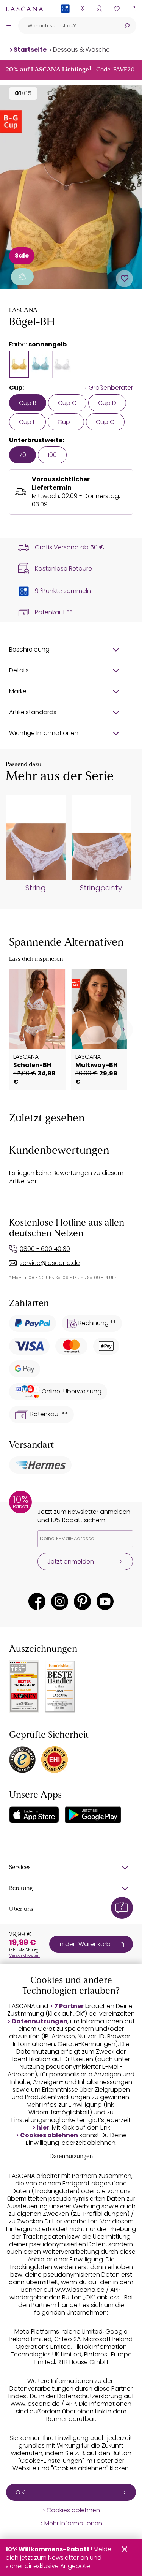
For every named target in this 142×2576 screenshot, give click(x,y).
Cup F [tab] (66, 422)
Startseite (30, 50)
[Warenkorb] (133, 9)
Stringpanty (101, 888)
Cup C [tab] (67, 403)
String (36, 888)
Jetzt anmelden (71, 1562)
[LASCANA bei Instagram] (60, 1601)
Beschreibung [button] (29, 649)
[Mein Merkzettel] (116, 9)
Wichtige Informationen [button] (44, 733)
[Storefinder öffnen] (82, 9)
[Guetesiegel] (55, 1760)
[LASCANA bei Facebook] (37, 1601)
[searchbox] (68, 26)
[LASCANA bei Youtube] (105, 1601)
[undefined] (122, 1030)
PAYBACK (65, 21)
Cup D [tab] (107, 403)
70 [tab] (23, 455)
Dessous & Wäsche (81, 50)
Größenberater (111, 388)
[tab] (19, 364)
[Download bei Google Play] (93, 1815)
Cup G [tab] (105, 422)
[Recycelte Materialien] (22, 277)
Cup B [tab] (28, 403)
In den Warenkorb (85, 1944)
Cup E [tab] (27, 422)
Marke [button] (18, 691)
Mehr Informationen (73, 2524)
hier (43, 2128)
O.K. (21, 2492)
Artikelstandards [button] (33, 712)
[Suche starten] (127, 26)
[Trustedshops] (22, 1760)
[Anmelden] (99, 9)
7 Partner (69, 2006)
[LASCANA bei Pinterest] (82, 1601)
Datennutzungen (40, 2021)
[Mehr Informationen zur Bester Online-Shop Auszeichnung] (24, 1687)
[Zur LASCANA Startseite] (25, 9)
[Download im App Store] (34, 1815)
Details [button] (19, 670)
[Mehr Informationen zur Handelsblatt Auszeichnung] (60, 1687)
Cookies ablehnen (49, 2135)
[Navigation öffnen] (9, 25)
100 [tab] (52, 455)
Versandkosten (24, 1955)
